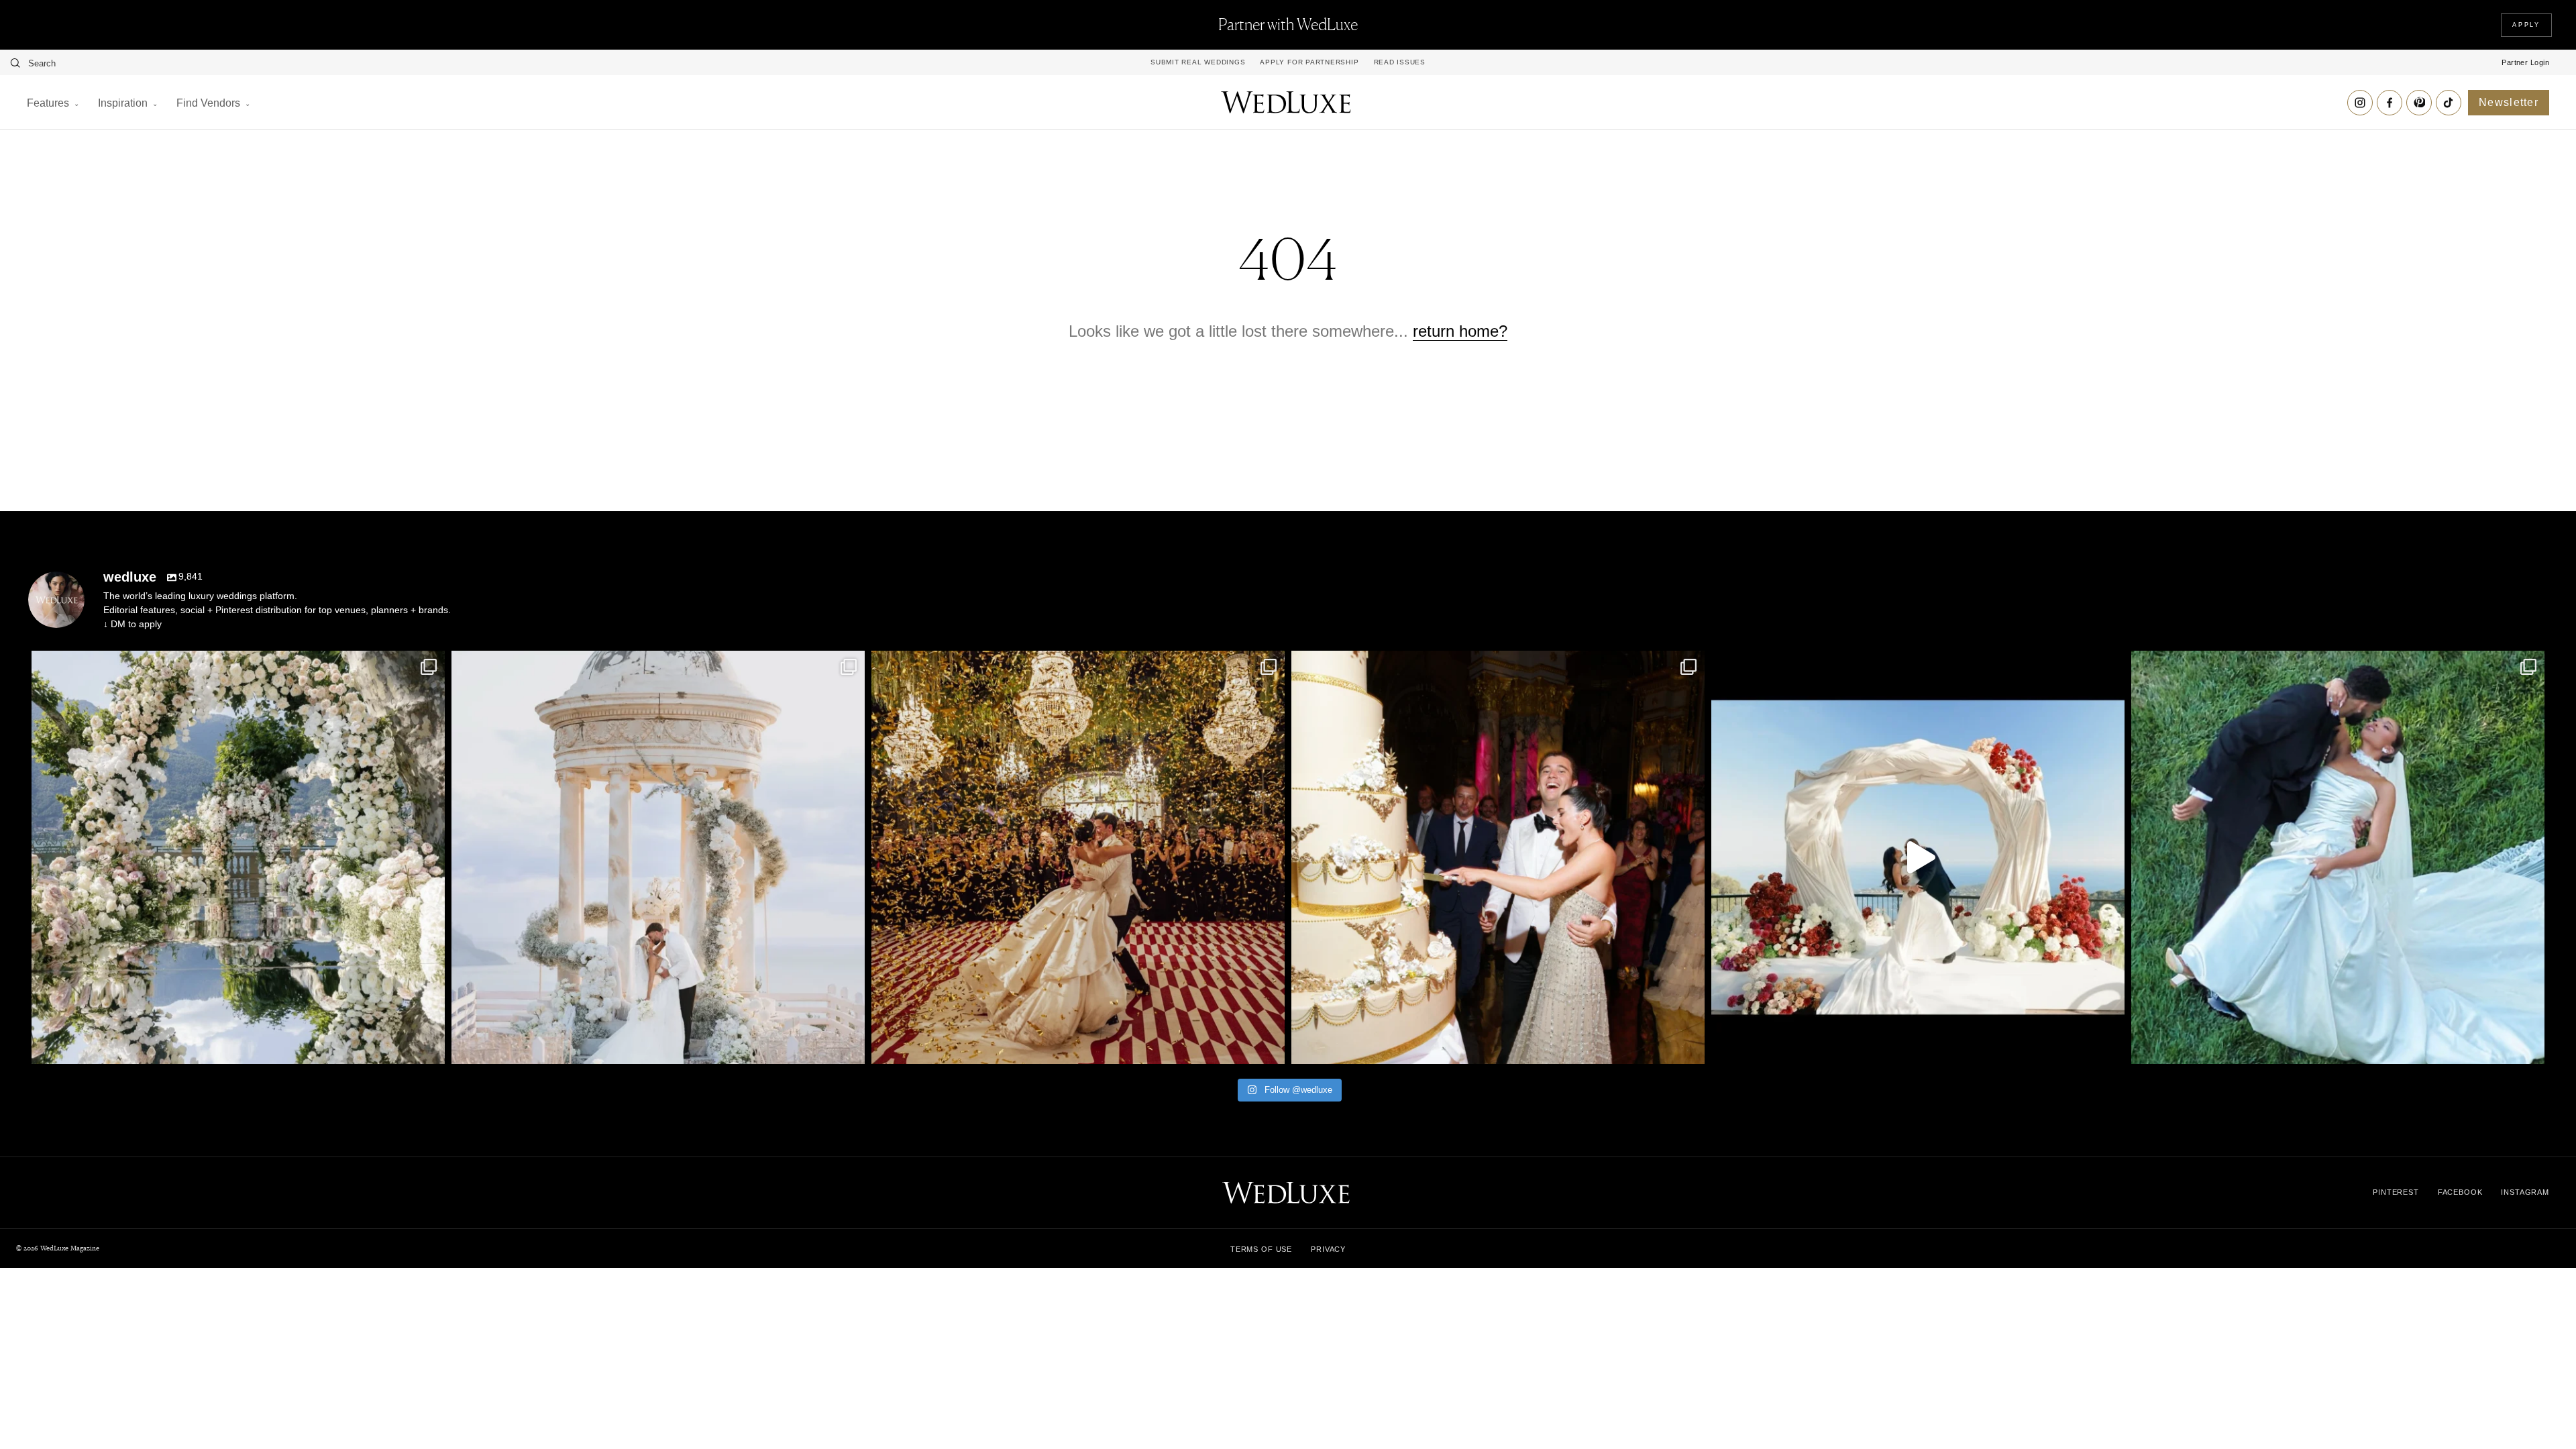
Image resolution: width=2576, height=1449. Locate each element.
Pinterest (2396, 1192)
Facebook (2460, 1192)
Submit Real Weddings (1198, 62)
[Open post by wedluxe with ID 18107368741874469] (1918, 857)
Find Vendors (208, 103)
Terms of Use (1261, 1249)
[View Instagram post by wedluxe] (431, 1048)
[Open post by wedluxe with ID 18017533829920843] (658, 857)
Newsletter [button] (2509, 102)
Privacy (1328, 1249)
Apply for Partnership (1309, 62)
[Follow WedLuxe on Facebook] (2390, 103)
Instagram (2525, 1192)
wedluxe (234, 665)
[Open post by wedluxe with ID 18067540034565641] (1078, 857)
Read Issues (1400, 62)
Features (48, 103)
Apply (2526, 25)
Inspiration (123, 103)
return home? (1460, 331)
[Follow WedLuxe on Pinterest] (2419, 103)
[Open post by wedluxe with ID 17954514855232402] (2338, 857)
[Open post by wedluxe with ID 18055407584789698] (1498, 857)
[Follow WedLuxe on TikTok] (2449, 103)
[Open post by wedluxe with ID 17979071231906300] (238, 857)
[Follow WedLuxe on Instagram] (2360, 103)
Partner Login (2525, 62)
